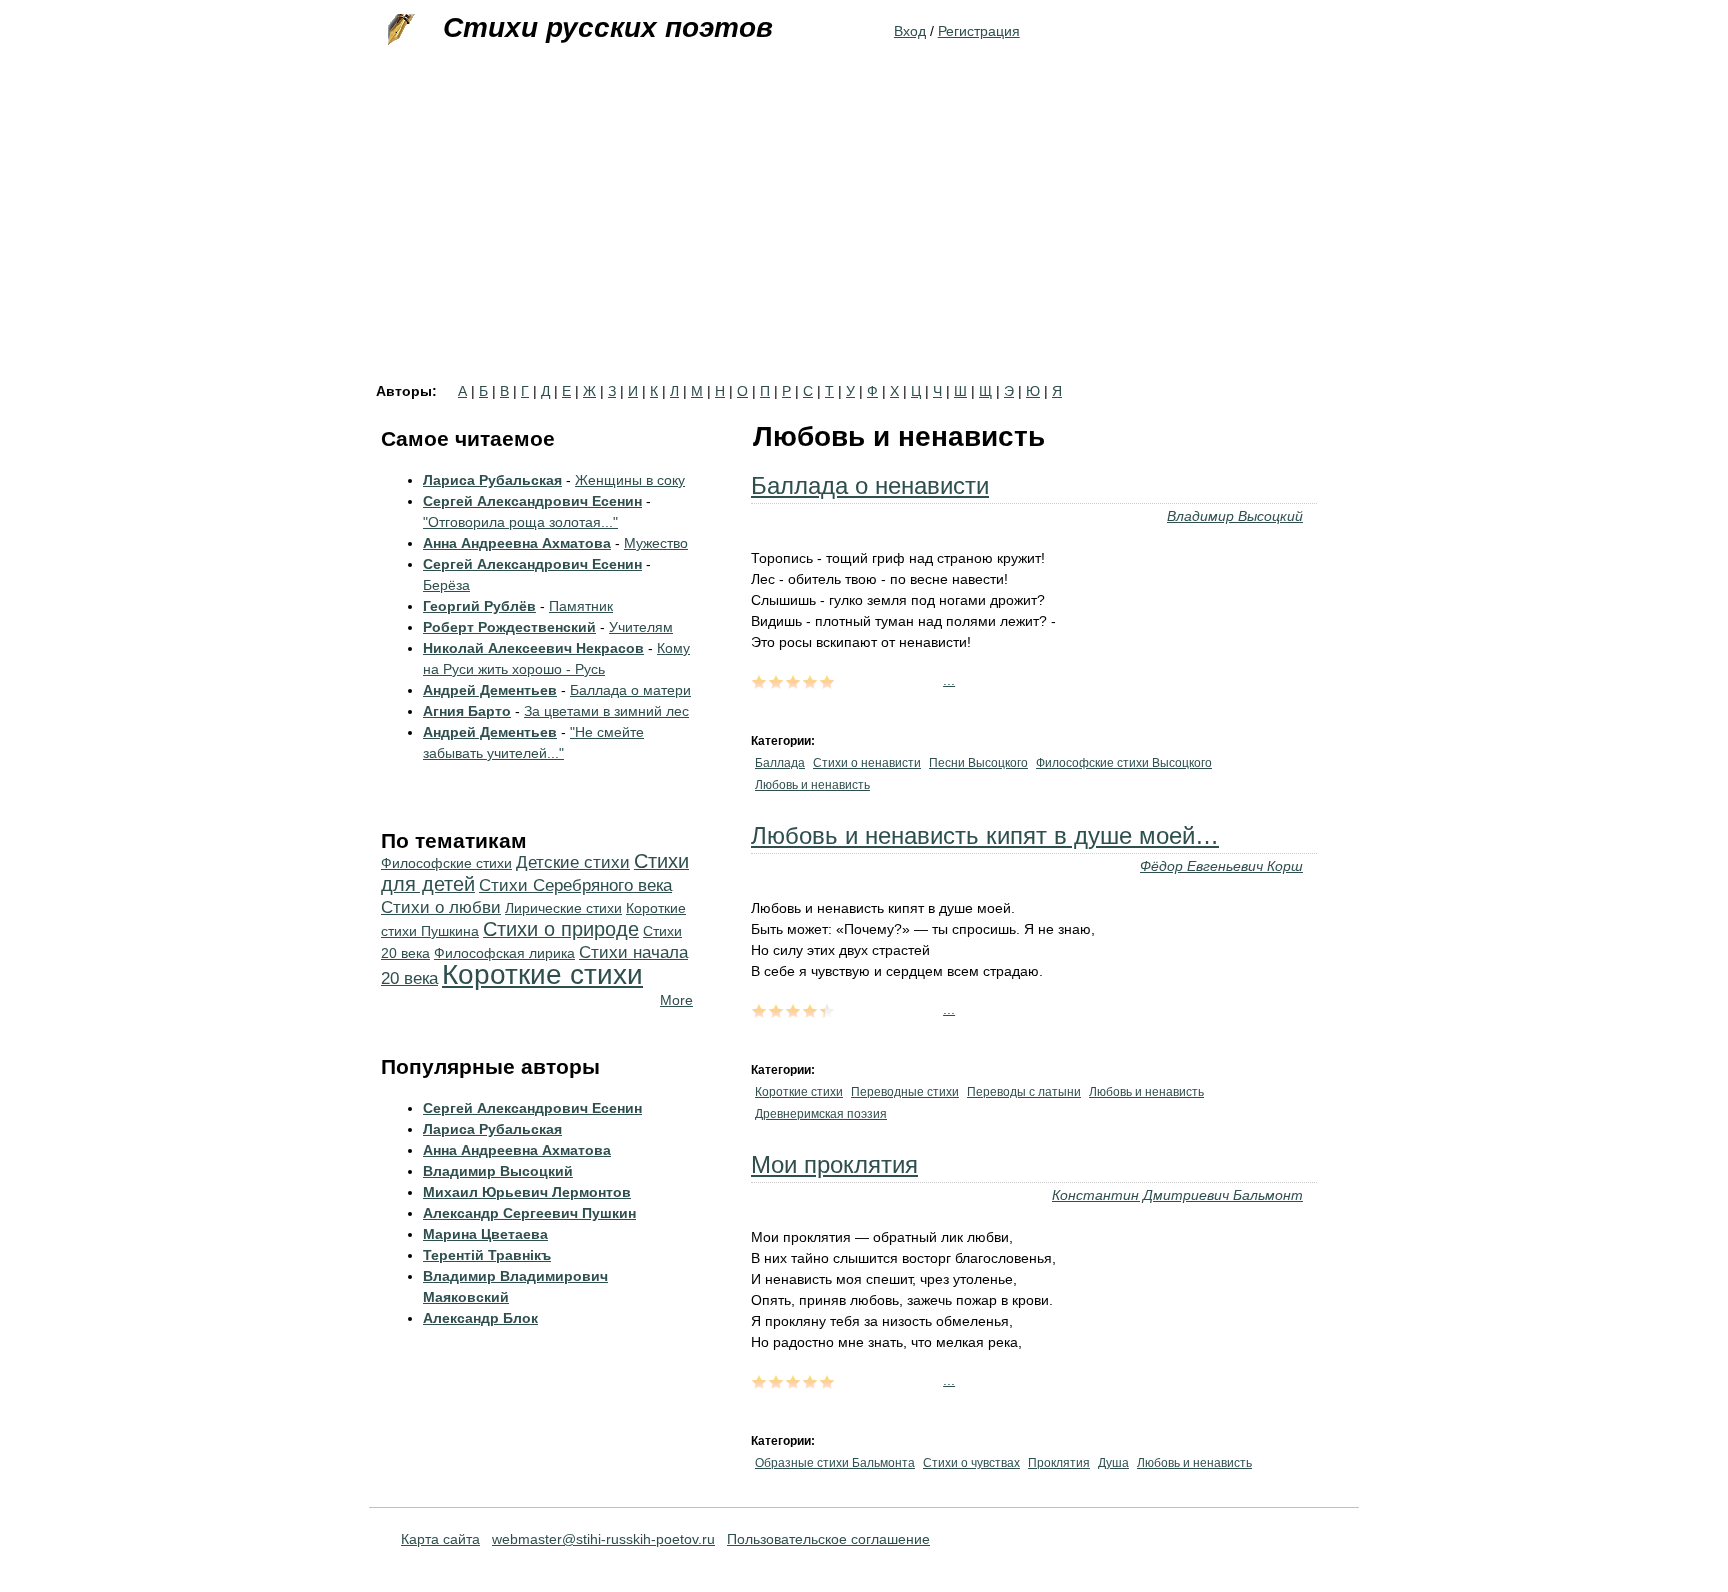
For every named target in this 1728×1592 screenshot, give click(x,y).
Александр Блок (480, 1318)
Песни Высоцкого (978, 763)
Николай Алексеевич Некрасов (533, 648)
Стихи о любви (441, 907)
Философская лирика (504, 953)
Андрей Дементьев (490, 690)
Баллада (780, 763)
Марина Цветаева (485, 1234)
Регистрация (979, 31)
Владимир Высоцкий (1235, 516)
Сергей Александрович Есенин (532, 501)
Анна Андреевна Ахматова (517, 543)
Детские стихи (573, 862)
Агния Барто (467, 711)
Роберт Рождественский (509, 627)
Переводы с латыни (1024, 1092)
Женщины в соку (630, 480)
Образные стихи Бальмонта (835, 1463)
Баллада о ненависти (870, 485)
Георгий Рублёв (479, 606)
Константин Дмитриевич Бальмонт (1177, 1195)
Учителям (641, 627)
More (676, 1000)
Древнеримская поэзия (821, 1114)
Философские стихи (446, 863)
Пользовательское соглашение (828, 1539)
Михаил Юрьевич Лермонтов (527, 1192)
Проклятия (1059, 1463)
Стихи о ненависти (867, 763)
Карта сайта (440, 1539)
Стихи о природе (561, 929)
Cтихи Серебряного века (575, 885)
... (949, 680)
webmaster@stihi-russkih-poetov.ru (603, 1539)
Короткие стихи (799, 1092)
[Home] (399, 30)
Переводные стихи (905, 1092)
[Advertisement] (864, 234)
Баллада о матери (630, 690)
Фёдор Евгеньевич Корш (1221, 866)
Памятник (581, 606)
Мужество (656, 543)
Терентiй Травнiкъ (487, 1255)
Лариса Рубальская (492, 480)
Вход (910, 31)
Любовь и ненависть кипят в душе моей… (985, 835)
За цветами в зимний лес (606, 711)
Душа (1113, 1463)
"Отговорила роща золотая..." (520, 522)
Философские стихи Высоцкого (1124, 763)
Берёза (446, 585)
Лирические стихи (563, 908)
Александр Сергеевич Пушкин (529, 1213)
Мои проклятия (834, 1164)
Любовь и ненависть (812, 785)
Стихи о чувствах (971, 1463)
